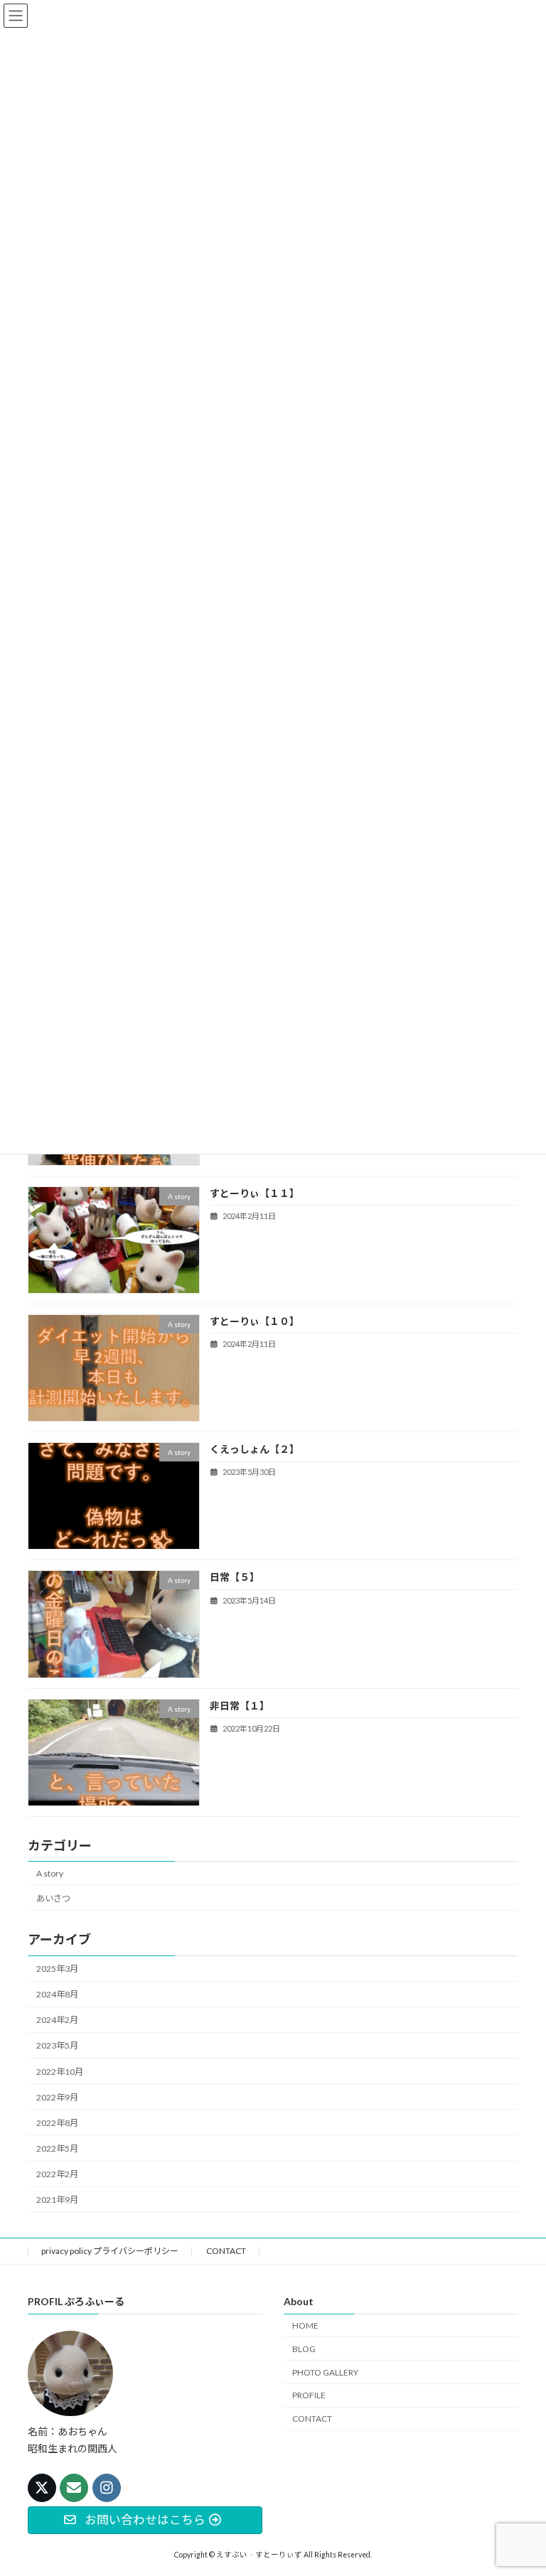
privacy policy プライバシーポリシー (110, 2251)
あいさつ (53, 1898)
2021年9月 (57, 2200)
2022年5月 (57, 2148)
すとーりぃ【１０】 (255, 1321)
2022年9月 (57, 2097)
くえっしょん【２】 (255, 1449)
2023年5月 (57, 2046)
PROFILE (309, 2395)
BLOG (304, 2349)
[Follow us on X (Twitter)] (42, 2488)
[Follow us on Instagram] (107, 2488)
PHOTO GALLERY (325, 2372)
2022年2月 (57, 2174)
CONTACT (226, 2251)
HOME (305, 2325)
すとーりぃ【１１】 (255, 1193)
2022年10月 (60, 2072)
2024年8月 (57, 1994)
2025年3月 (57, 1969)
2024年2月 (57, 2020)
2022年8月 (57, 2123)
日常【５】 (235, 1578)
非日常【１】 (240, 1706)
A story (50, 1873)
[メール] (74, 2488)
